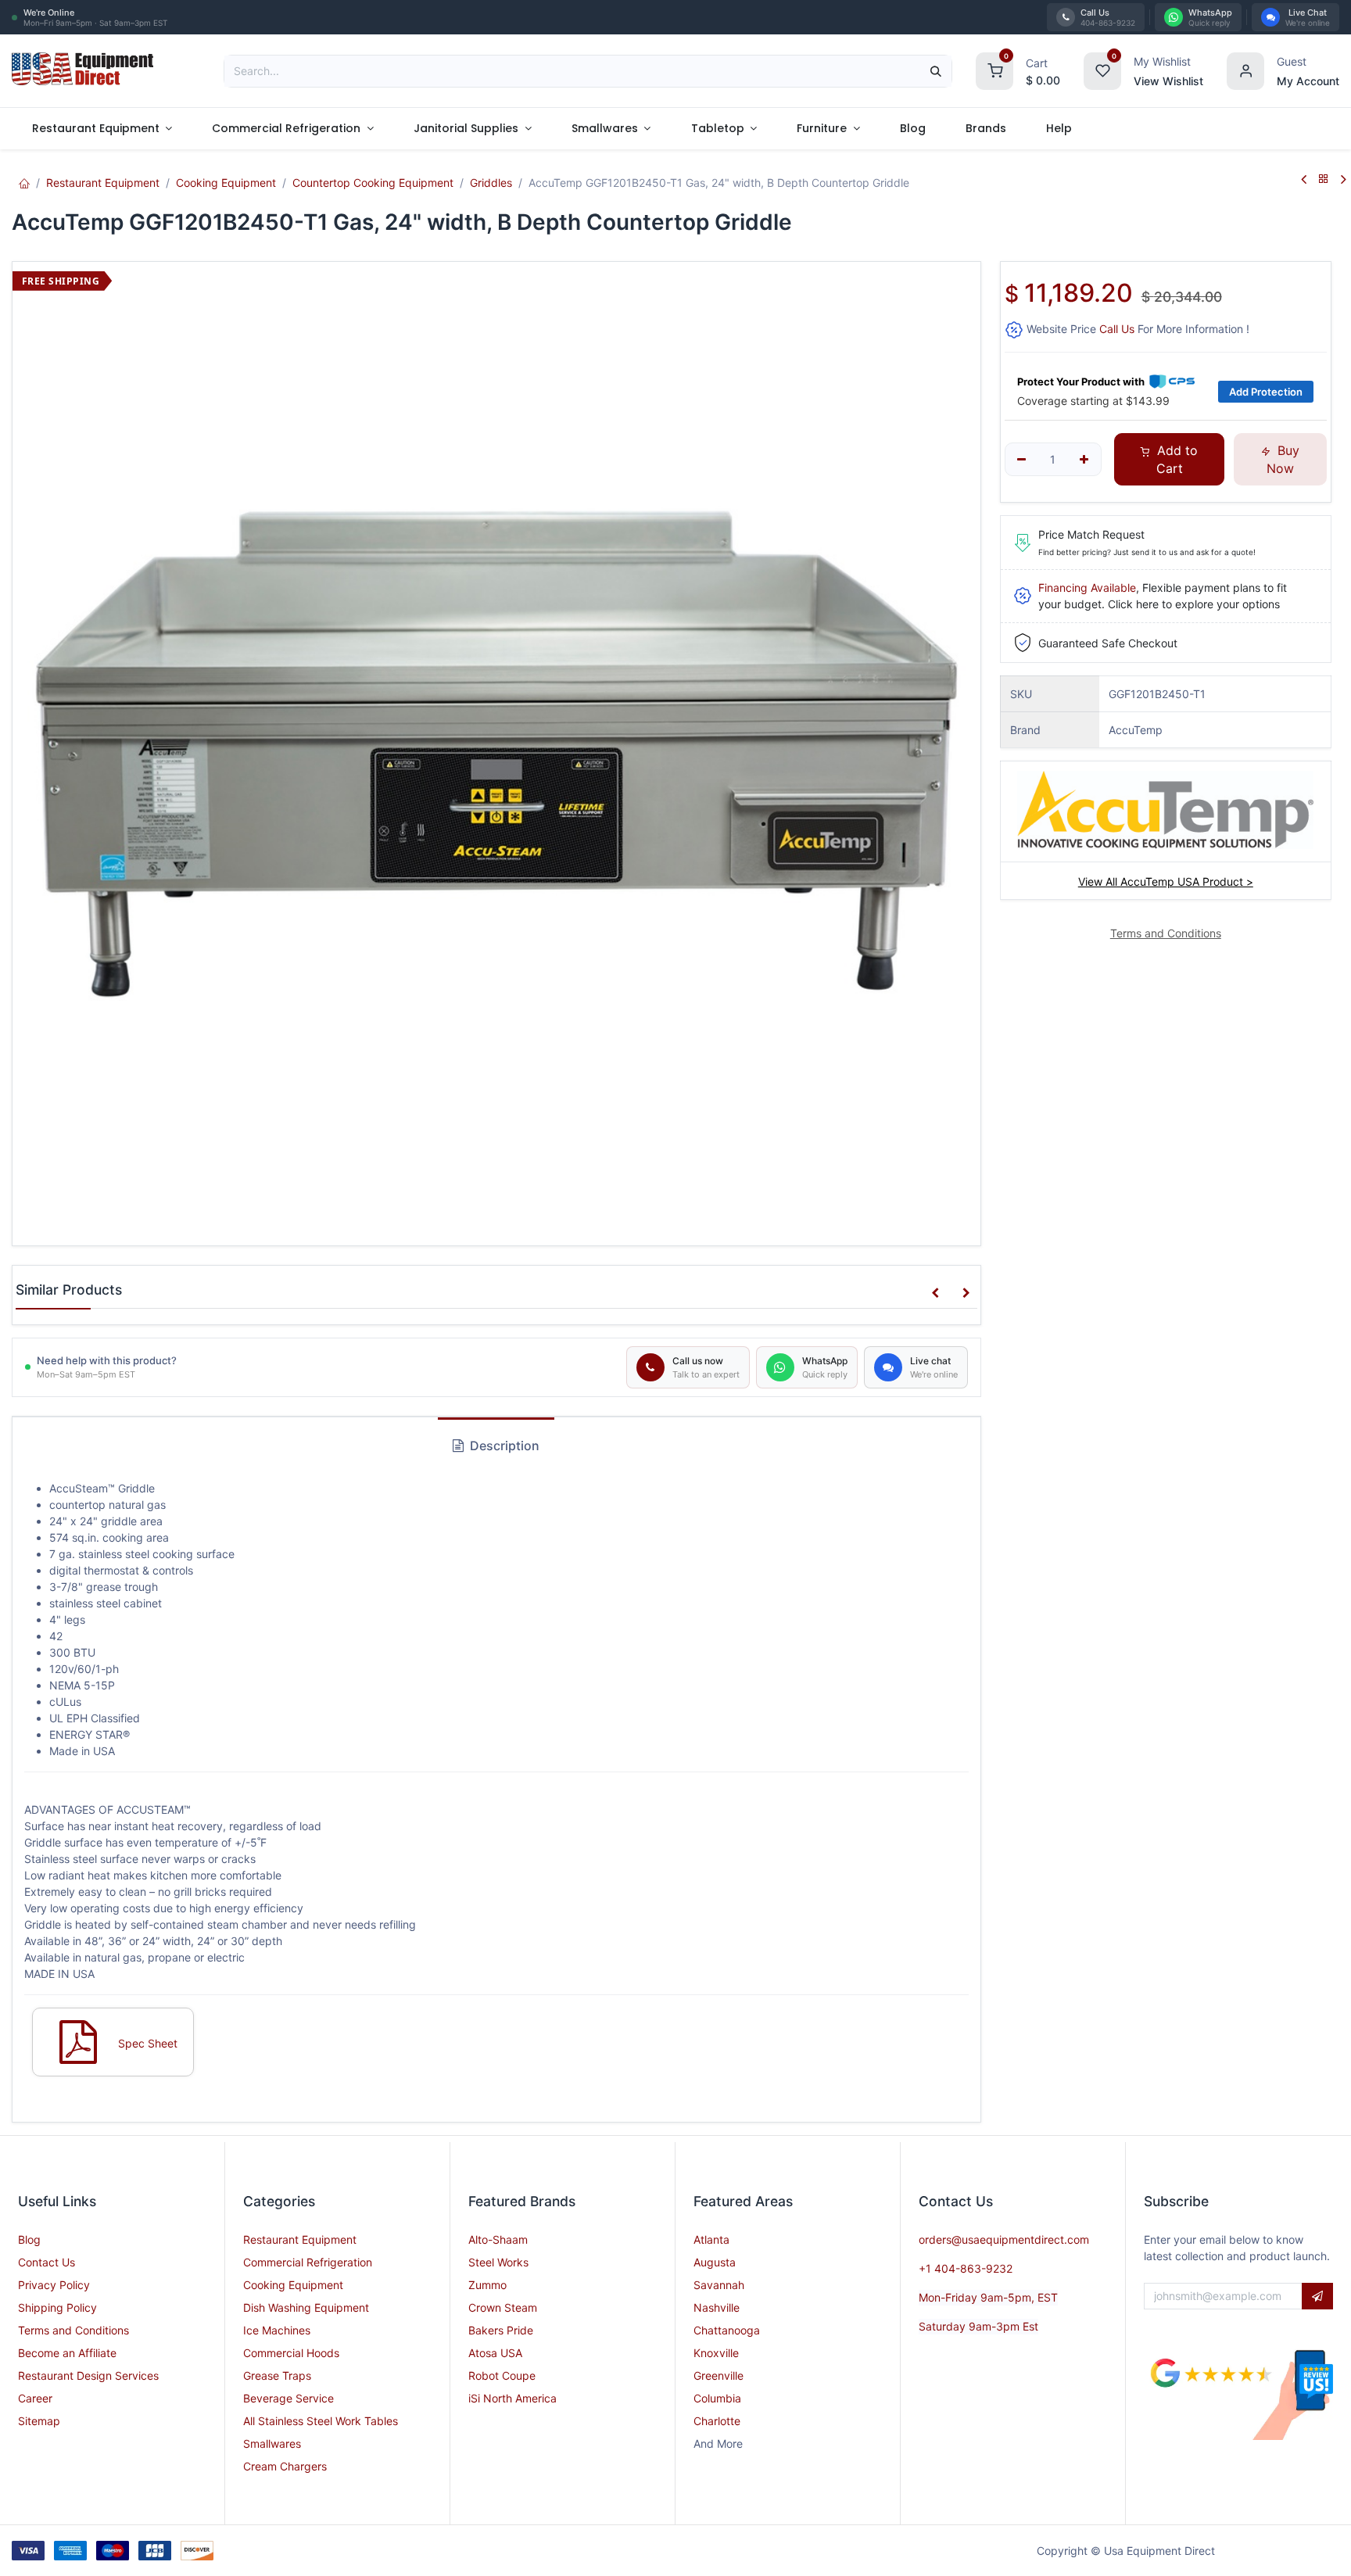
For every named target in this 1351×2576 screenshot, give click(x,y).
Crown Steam (503, 2307)
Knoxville (716, 2353)
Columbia (717, 2398)
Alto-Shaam (498, 2239)
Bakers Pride (501, 2330)
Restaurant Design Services (88, 2375)
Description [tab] (503, 1446)
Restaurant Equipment (103, 183)
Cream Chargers (285, 2466)
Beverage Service (288, 2398)
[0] (994, 69)
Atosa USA (495, 2353)
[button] (935, 1293)
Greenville (719, 2375)
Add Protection (1266, 392)
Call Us (1117, 329)
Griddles (491, 183)
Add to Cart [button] (1175, 459)
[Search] (936, 71)
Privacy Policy (54, 2285)
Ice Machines (277, 2330)
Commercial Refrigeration (308, 2262)
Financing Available (1087, 588)
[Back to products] (1324, 179)
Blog (29, 2239)
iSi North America (512, 2398)
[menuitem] (102, 129)
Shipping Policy (57, 2307)
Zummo (487, 2285)
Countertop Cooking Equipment (373, 183)
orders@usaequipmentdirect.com (1004, 2239)
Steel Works (498, 2262)
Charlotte (717, 2421)
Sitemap (39, 2421)
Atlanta (711, 2239)
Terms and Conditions (73, 2330)
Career (35, 2398)
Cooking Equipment (226, 183)
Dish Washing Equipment (306, 2307)
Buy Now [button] (1283, 459)
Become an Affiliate (67, 2353)
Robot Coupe (502, 2375)
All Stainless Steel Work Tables (321, 2421)
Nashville (717, 2307)
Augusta (715, 2262)
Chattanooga (727, 2330)
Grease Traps (277, 2375)
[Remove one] (1022, 460)
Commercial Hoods (291, 2353)
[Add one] (1084, 460)
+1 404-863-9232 (966, 2268)
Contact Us (47, 2262)
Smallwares (272, 2443)
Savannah (719, 2285)
